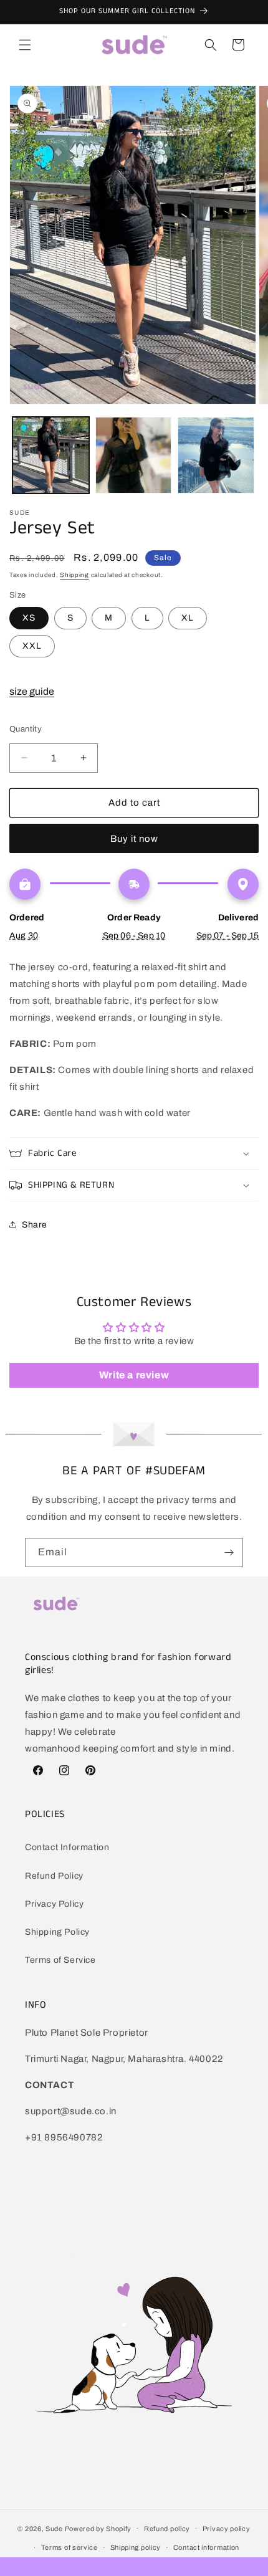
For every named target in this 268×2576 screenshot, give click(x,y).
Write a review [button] (134, 1375)
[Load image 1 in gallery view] (51, 455)
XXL (32, 646)
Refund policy (167, 2529)
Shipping (74, 575)
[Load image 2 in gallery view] (134, 455)
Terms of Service (60, 1960)
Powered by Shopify (98, 2528)
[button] (25, 45)
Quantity (26, 729)
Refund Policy (54, 1876)
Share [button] (35, 1225)
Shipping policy (136, 2547)
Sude (54, 2528)
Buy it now (134, 839)
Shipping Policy (57, 1932)
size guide (32, 691)
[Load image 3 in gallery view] (216, 455)
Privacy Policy (54, 1904)
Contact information (206, 2547)
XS (29, 618)
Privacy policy (227, 2529)
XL (188, 618)
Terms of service (69, 2547)
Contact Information (67, 1847)
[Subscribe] (229, 1553)
